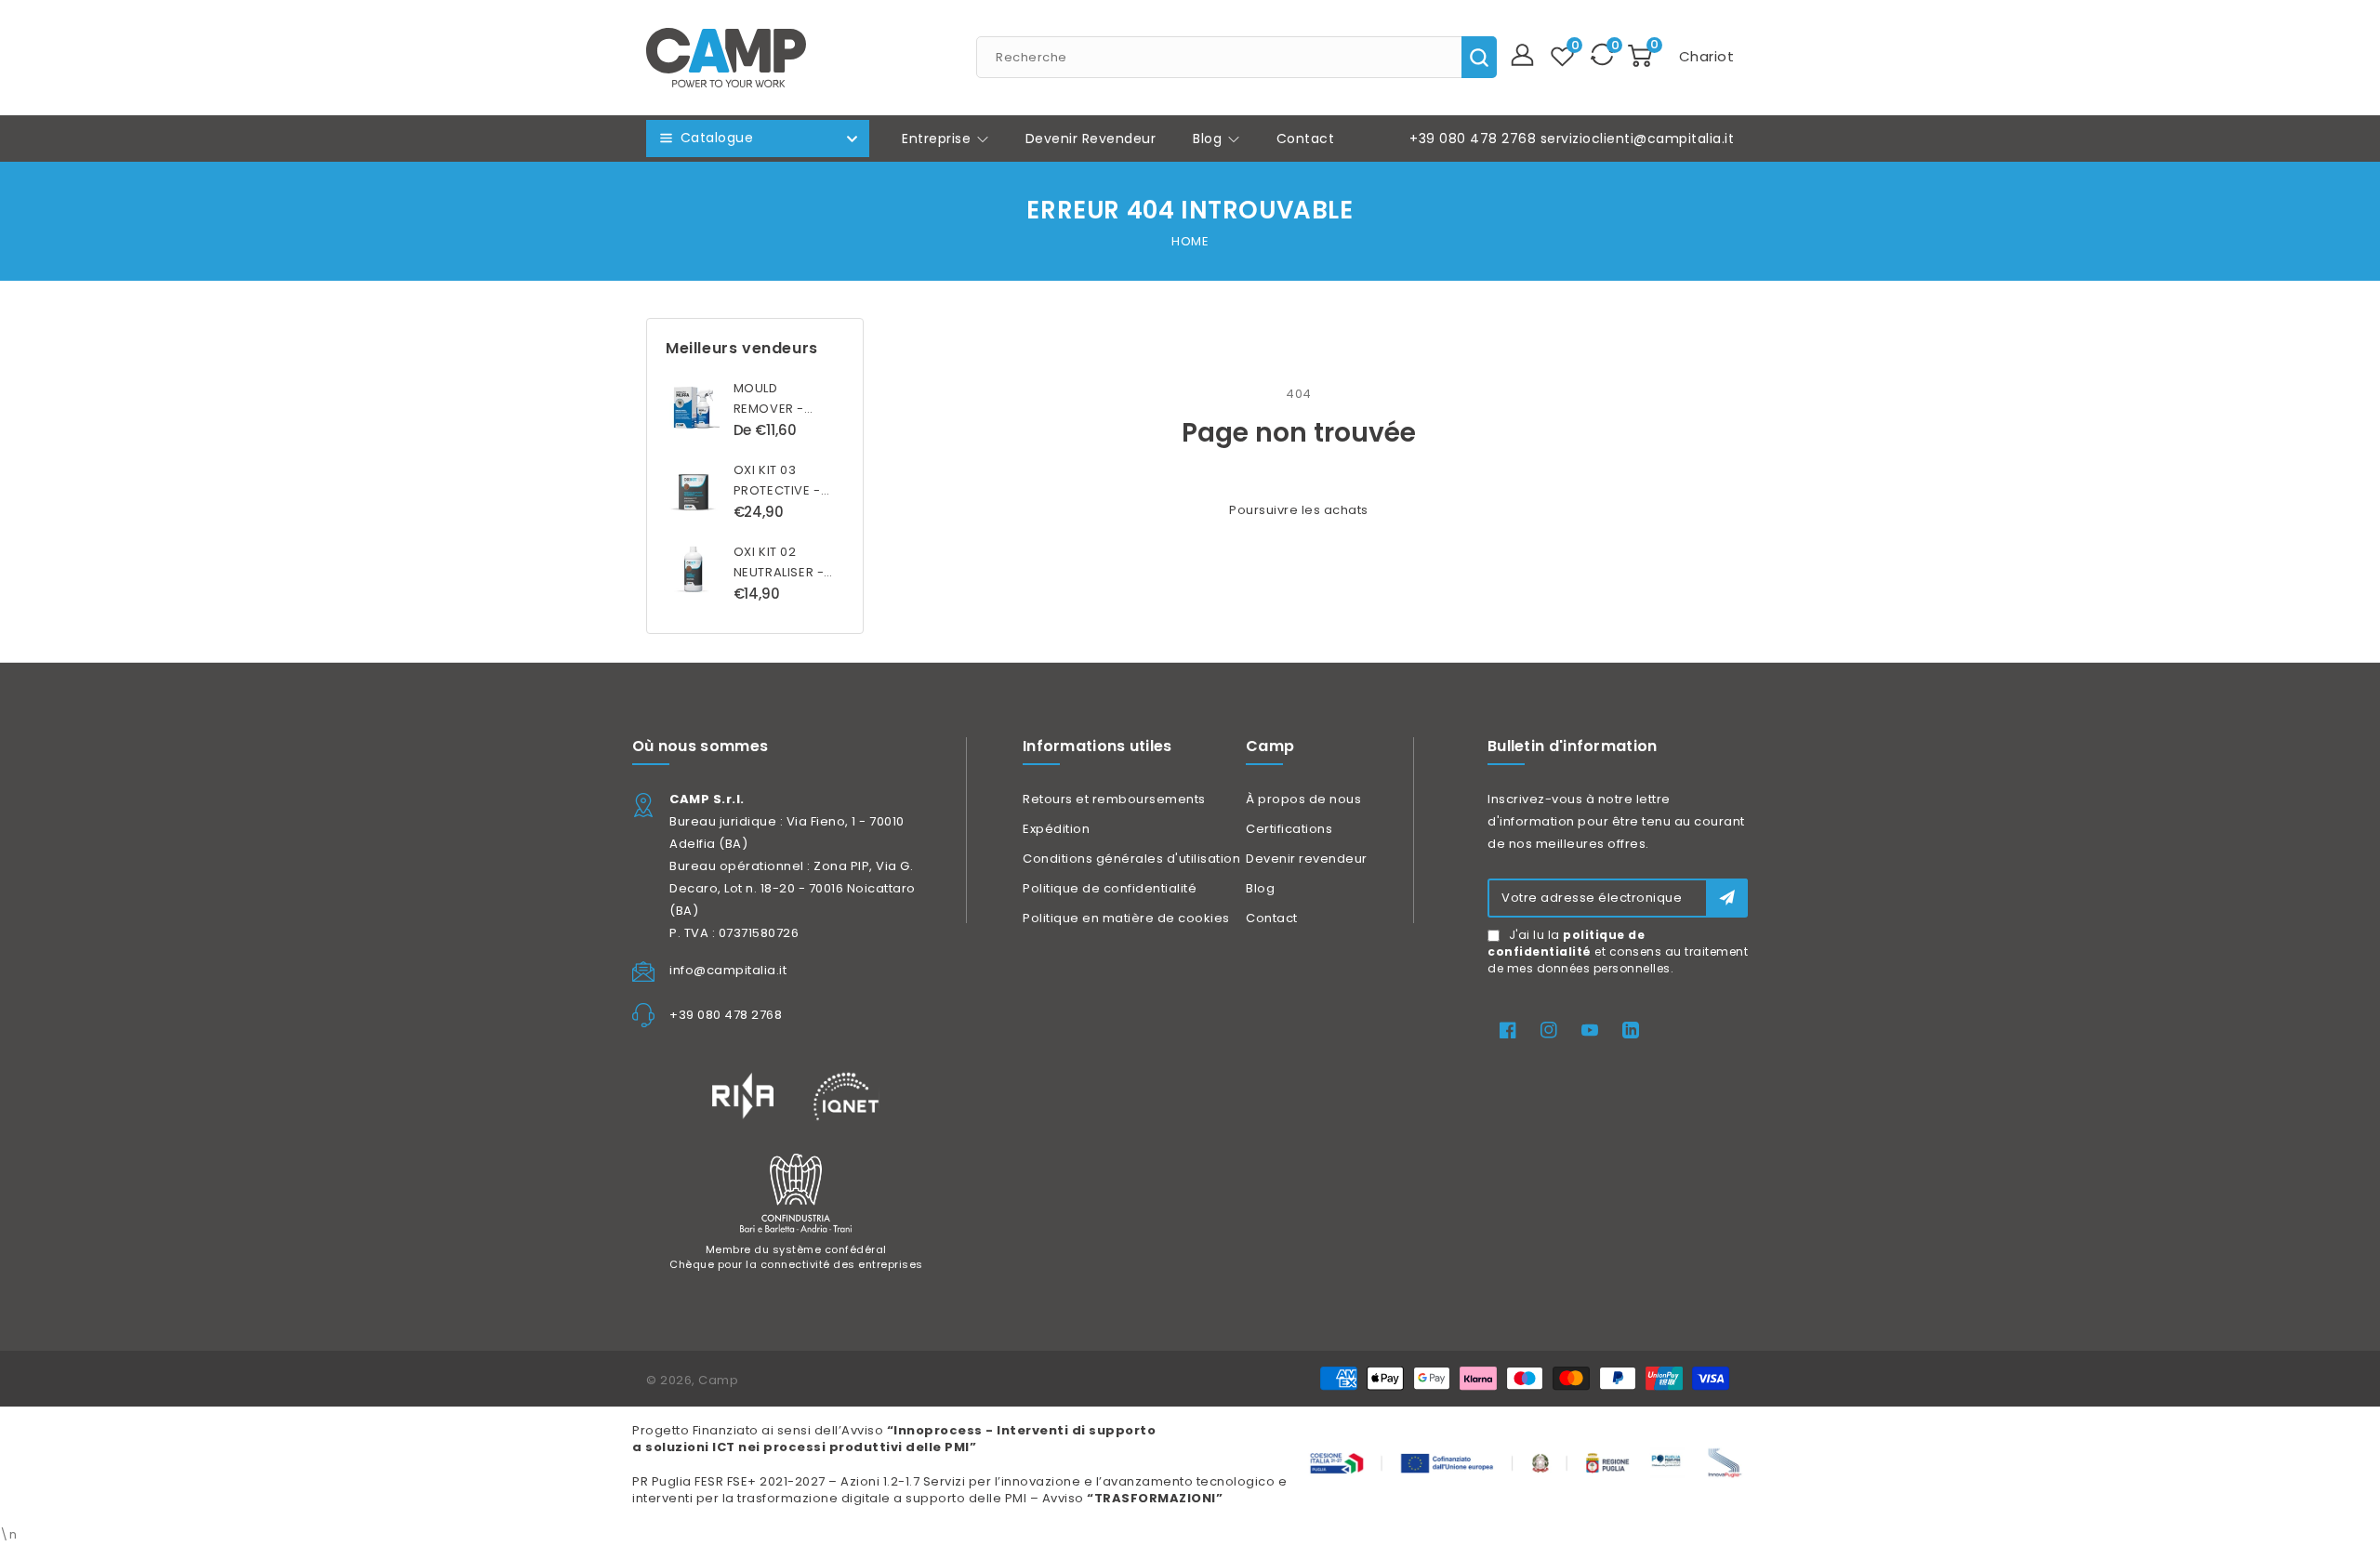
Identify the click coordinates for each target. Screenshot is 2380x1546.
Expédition (1056, 829)
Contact (1272, 918)
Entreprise (939, 139)
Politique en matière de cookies (1126, 918)
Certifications (1289, 829)
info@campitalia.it (728, 970)
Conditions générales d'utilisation (1131, 859)
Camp (718, 1380)
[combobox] (1236, 57)
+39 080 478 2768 (1473, 139)
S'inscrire (1727, 898)
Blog (1210, 139)
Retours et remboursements (1114, 799)
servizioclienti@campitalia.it (1638, 139)
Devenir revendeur (1307, 859)
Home (1190, 241)
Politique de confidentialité (1110, 888)
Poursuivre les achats (1299, 510)
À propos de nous (1303, 799)
